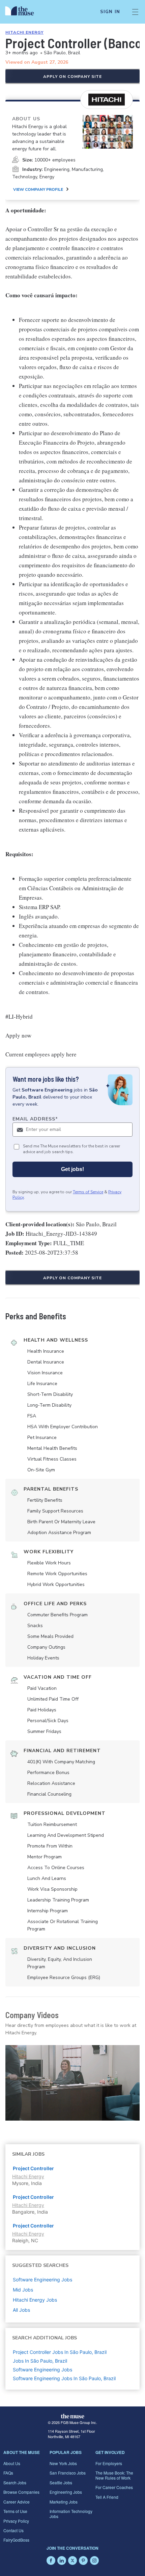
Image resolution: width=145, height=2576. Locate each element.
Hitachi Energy (24, 32)
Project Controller (33, 2168)
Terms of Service (88, 1192)
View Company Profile (38, 189)
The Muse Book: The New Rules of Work (114, 2475)
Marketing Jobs (64, 2502)
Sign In (110, 12)
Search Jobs (15, 2482)
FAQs (8, 2473)
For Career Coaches (114, 2487)
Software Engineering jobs (42, 2280)
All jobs (21, 2310)
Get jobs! (72, 1169)
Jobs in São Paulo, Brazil (40, 2361)
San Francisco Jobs (68, 2473)
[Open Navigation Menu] (135, 12)
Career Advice (17, 2502)
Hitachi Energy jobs (35, 2300)
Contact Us (13, 2530)
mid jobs (23, 2290)
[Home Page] (23, 12)
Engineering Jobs (66, 2492)
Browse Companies (21, 2492)
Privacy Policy (16, 2521)
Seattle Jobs (61, 2482)
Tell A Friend (107, 2497)
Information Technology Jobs (71, 2513)
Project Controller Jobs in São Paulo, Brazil (60, 2352)
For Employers (109, 2463)
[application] (72, 2083)
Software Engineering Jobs (42, 2370)
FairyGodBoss (16, 2540)
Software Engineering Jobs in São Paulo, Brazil (64, 2378)
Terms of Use (15, 2511)
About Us (12, 2463)
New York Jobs (63, 2463)
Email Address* (35, 1119)
